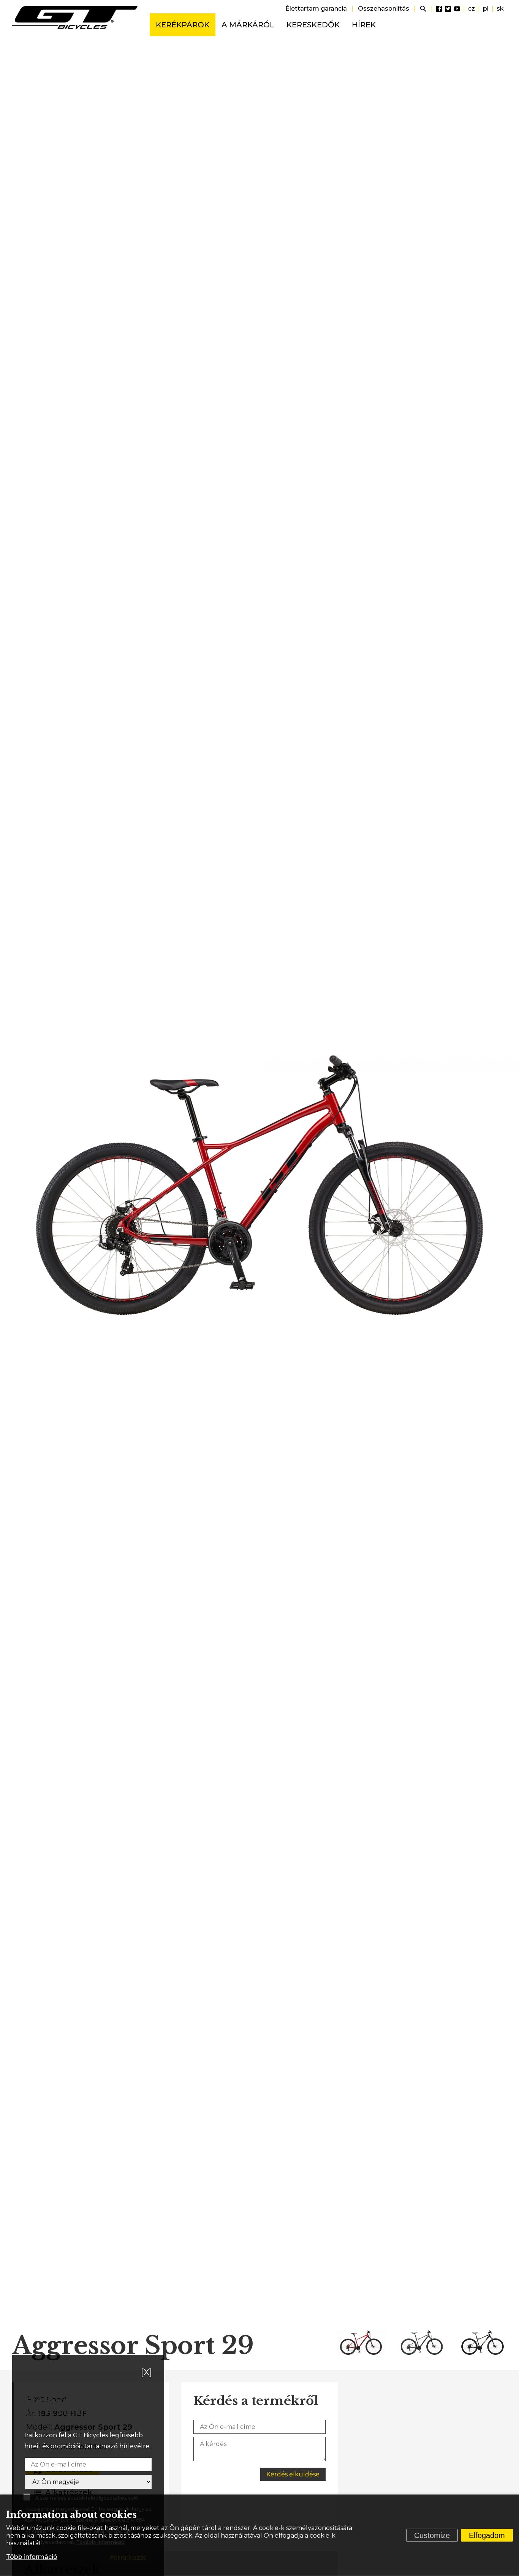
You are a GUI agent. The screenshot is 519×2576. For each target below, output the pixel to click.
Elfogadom (487, 2535)
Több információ (32, 2557)
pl (486, 9)
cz (472, 9)
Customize (432, 2535)
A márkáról (248, 25)
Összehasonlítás (384, 9)
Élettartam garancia (316, 9)
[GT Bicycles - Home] (75, 17)
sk (500, 9)
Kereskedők (313, 25)
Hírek (364, 25)
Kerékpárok (183, 25)
